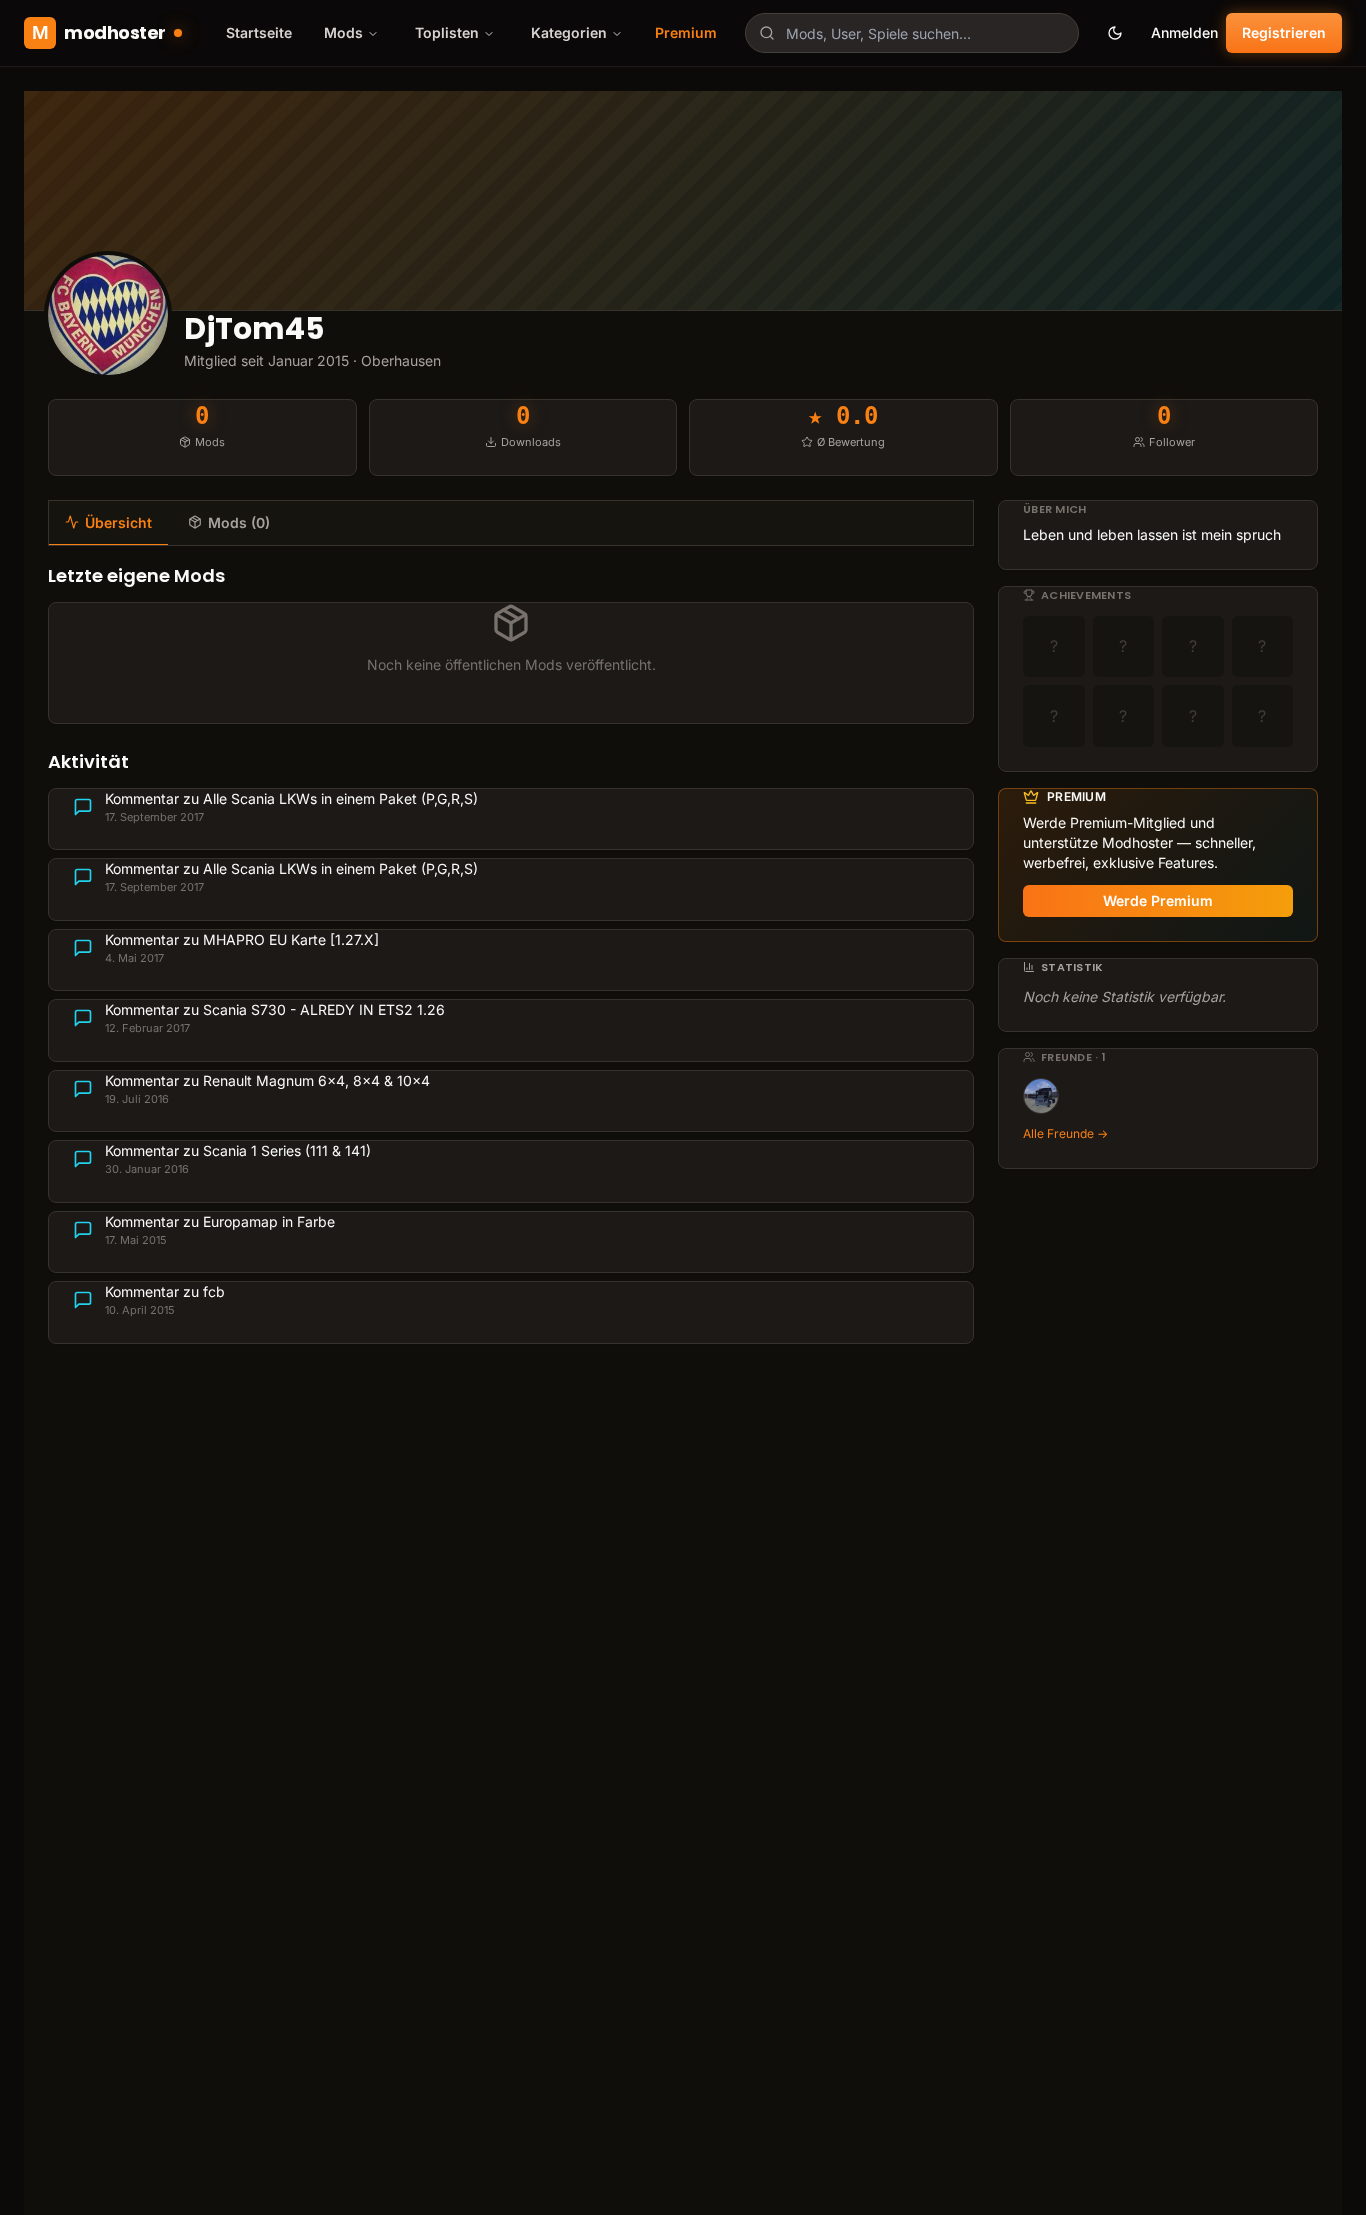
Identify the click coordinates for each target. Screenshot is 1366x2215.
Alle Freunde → (1065, 1133)
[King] (1041, 1096)
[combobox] (912, 33)
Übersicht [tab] (118, 522)
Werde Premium (1158, 900)
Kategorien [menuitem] (569, 32)
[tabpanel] (511, 953)
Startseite (259, 32)
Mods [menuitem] (343, 32)
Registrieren (1284, 32)
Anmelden (1184, 32)
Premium (686, 32)
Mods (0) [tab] (239, 522)
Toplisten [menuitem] (447, 32)
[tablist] (511, 523)
